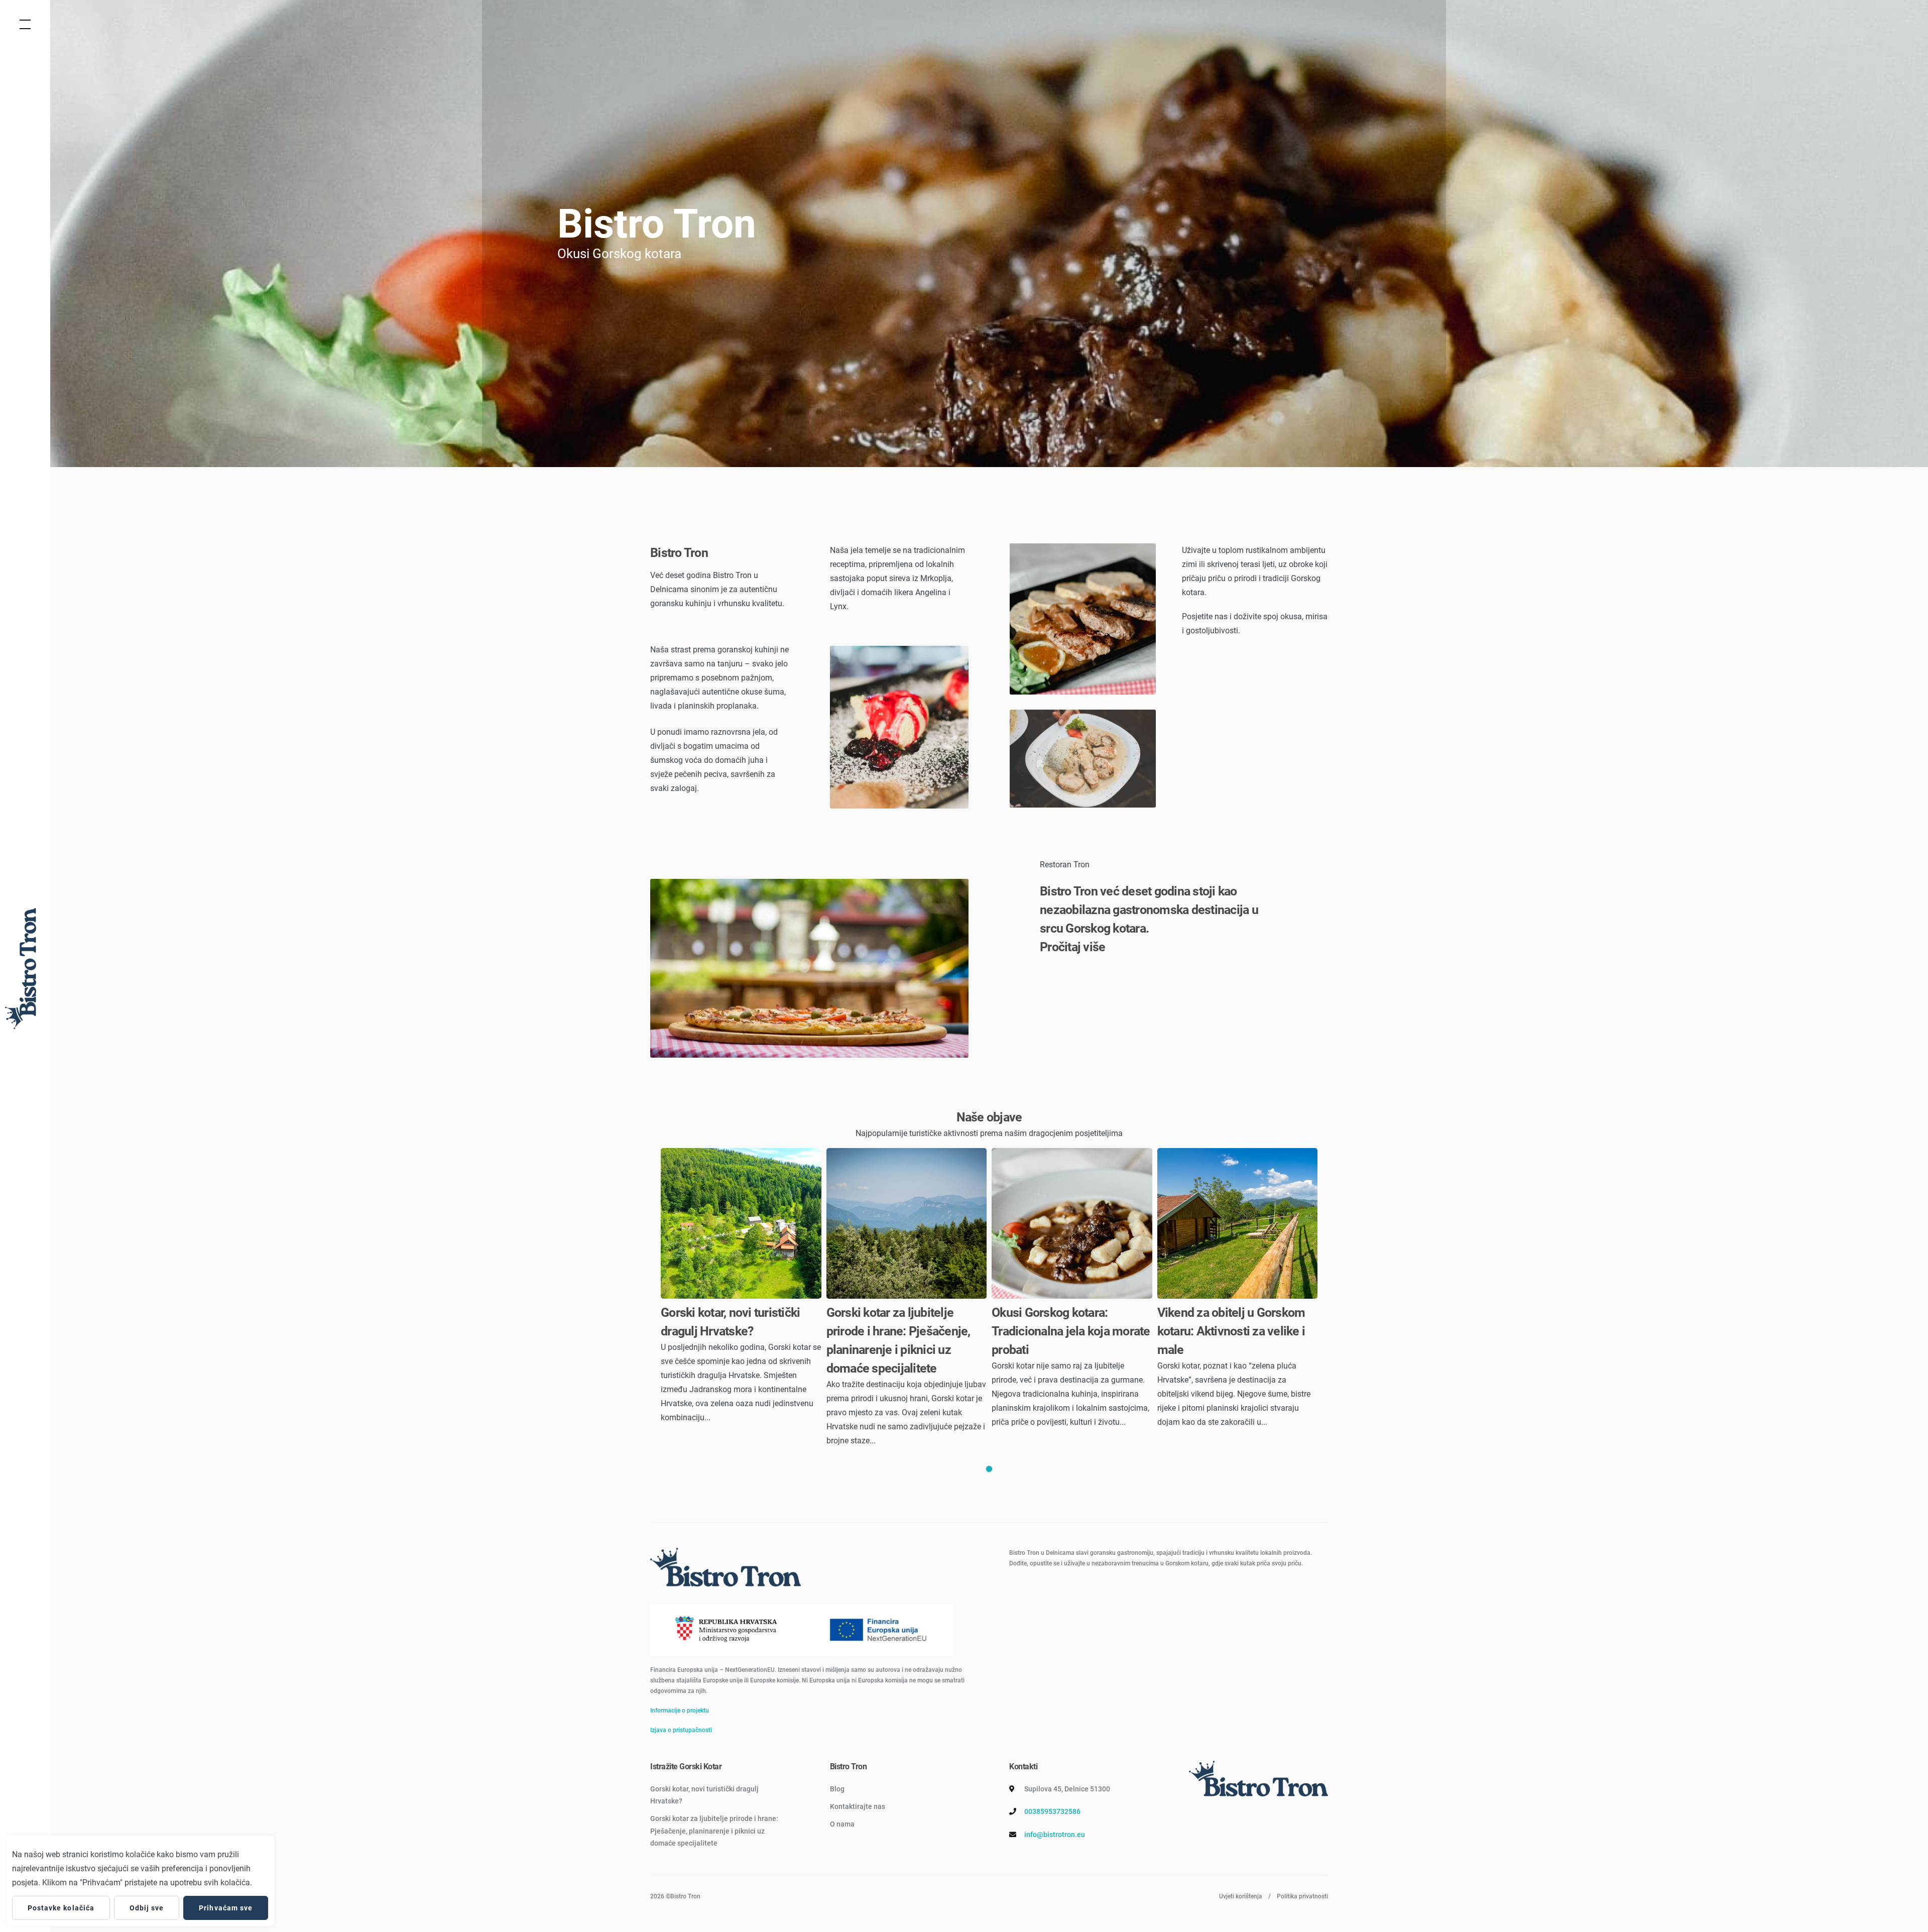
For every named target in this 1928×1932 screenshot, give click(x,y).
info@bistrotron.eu (1055, 1835)
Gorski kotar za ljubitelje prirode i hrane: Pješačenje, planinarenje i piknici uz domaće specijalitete (714, 1831)
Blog (837, 1789)
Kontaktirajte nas (858, 1806)
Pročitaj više (1072, 947)
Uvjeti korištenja (1241, 1896)
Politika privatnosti (1302, 1896)
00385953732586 (1052, 1811)
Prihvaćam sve (226, 1908)
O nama (842, 1824)
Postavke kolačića (61, 1908)
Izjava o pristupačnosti (681, 1730)
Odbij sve (147, 1908)
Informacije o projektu (680, 1711)
